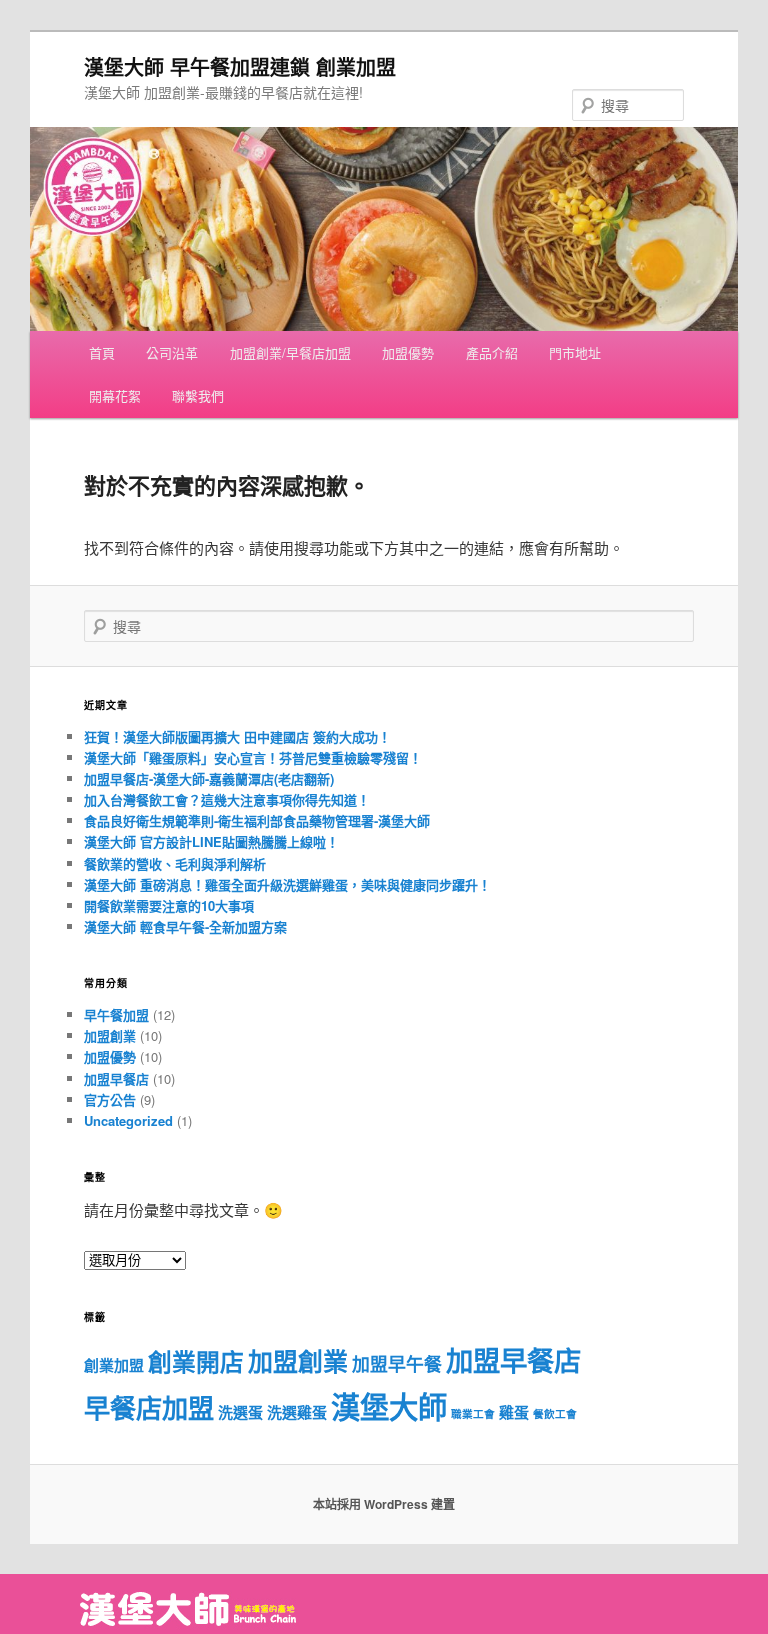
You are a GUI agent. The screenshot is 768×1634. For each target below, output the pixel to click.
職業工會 (473, 1413)
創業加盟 (114, 1365)
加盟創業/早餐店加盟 (290, 352)
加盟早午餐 (397, 1363)
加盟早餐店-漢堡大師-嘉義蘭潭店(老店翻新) (209, 778)
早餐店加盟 (149, 1407)
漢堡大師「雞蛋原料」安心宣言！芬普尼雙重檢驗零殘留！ (253, 757)
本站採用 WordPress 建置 (384, 1504)
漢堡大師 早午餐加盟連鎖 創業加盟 (240, 66)
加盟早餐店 (116, 1078)
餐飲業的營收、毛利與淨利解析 (175, 863)
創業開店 (196, 1361)
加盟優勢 (408, 352)
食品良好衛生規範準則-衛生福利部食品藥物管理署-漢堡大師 (257, 820)
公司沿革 (172, 352)
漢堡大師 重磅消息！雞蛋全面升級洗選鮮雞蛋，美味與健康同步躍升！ (287, 884)
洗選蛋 (240, 1412)
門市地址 (575, 352)
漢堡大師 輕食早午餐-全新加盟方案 (185, 926)
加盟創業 (110, 1035)
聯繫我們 (198, 395)
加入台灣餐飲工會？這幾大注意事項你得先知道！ (227, 799)
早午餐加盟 (116, 1014)
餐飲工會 (555, 1413)
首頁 (102, 352)
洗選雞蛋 (297, 1412)
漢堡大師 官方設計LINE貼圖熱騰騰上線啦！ (211, 841)
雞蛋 (514, 1412)
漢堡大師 (389, 1406)
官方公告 (110, 1099)
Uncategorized (128, 1120)
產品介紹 (492, 352)
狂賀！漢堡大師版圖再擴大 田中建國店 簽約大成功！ (237, 736)
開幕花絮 (115, 395)
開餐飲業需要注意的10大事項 (169, 905)
